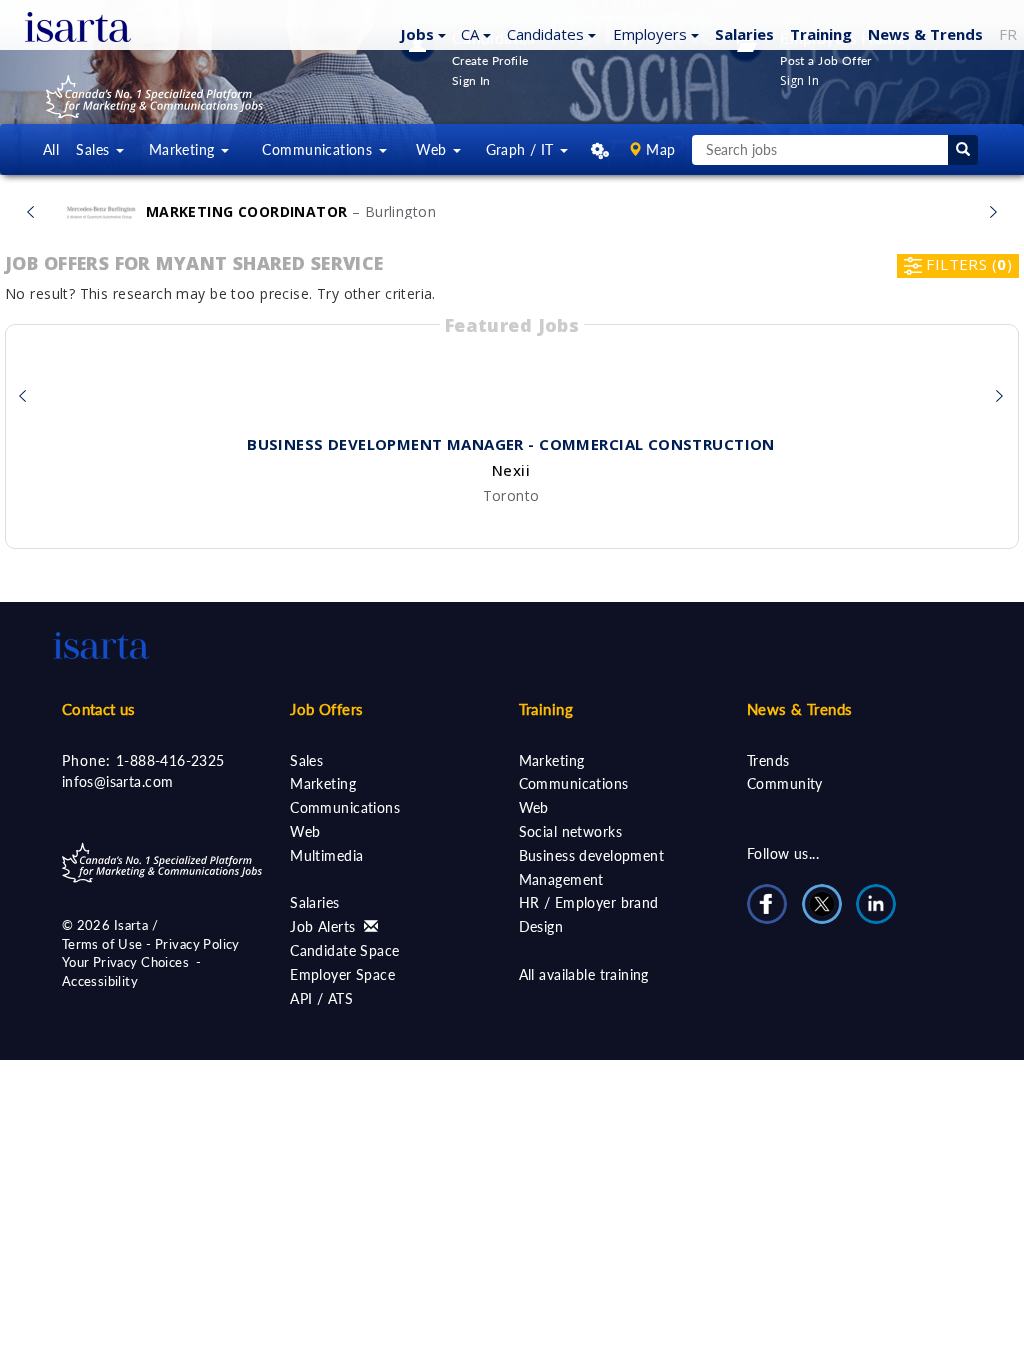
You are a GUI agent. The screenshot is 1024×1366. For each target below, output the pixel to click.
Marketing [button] (184, 149)
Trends (768, 760)
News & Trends (799, 709)
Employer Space (342, 974)
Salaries (314, 902)
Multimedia (326, 855)
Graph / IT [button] (522, 149)
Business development (591, 855)
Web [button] (433, 149)
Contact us (99, 709)
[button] (420, 33)
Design (541, 926)
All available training (584, 974)
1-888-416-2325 (170, 760)
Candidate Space (344, 950)
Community (785, 783)
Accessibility (100, 981)
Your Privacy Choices (125, 962)
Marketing (323, 783)
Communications (345, 807)
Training (821, 34)
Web (305, 831)
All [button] (51, 149)
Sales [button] (95, 149)
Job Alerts (325, 926)
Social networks (570, 831)
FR (1008, 34)
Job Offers (326, 709)
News (925, 34)
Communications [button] (319, 149)
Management (561, 879)
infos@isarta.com (118, 781)
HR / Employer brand (589, 902)
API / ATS (321, 998)
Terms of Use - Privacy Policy (151, 944)
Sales (306, 760)
